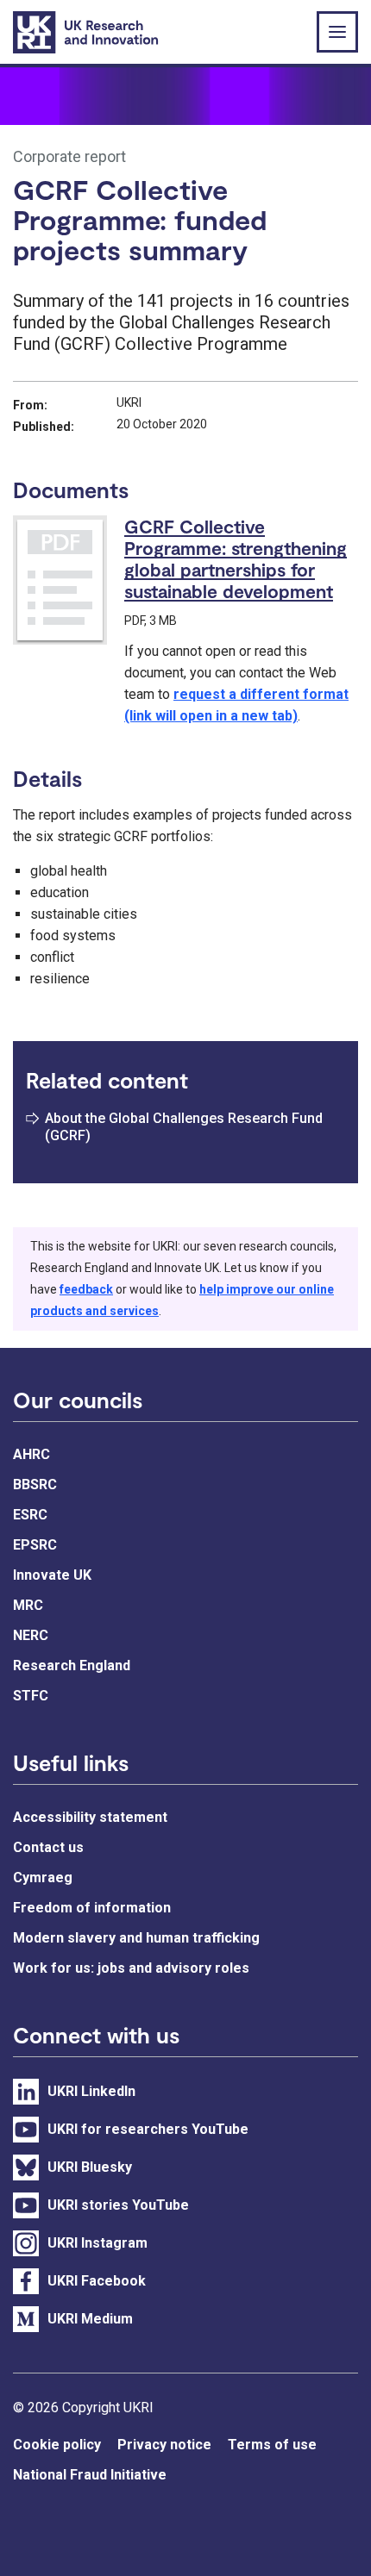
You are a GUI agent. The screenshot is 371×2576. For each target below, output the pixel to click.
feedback (86, 1289)
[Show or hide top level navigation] (337, 32)
